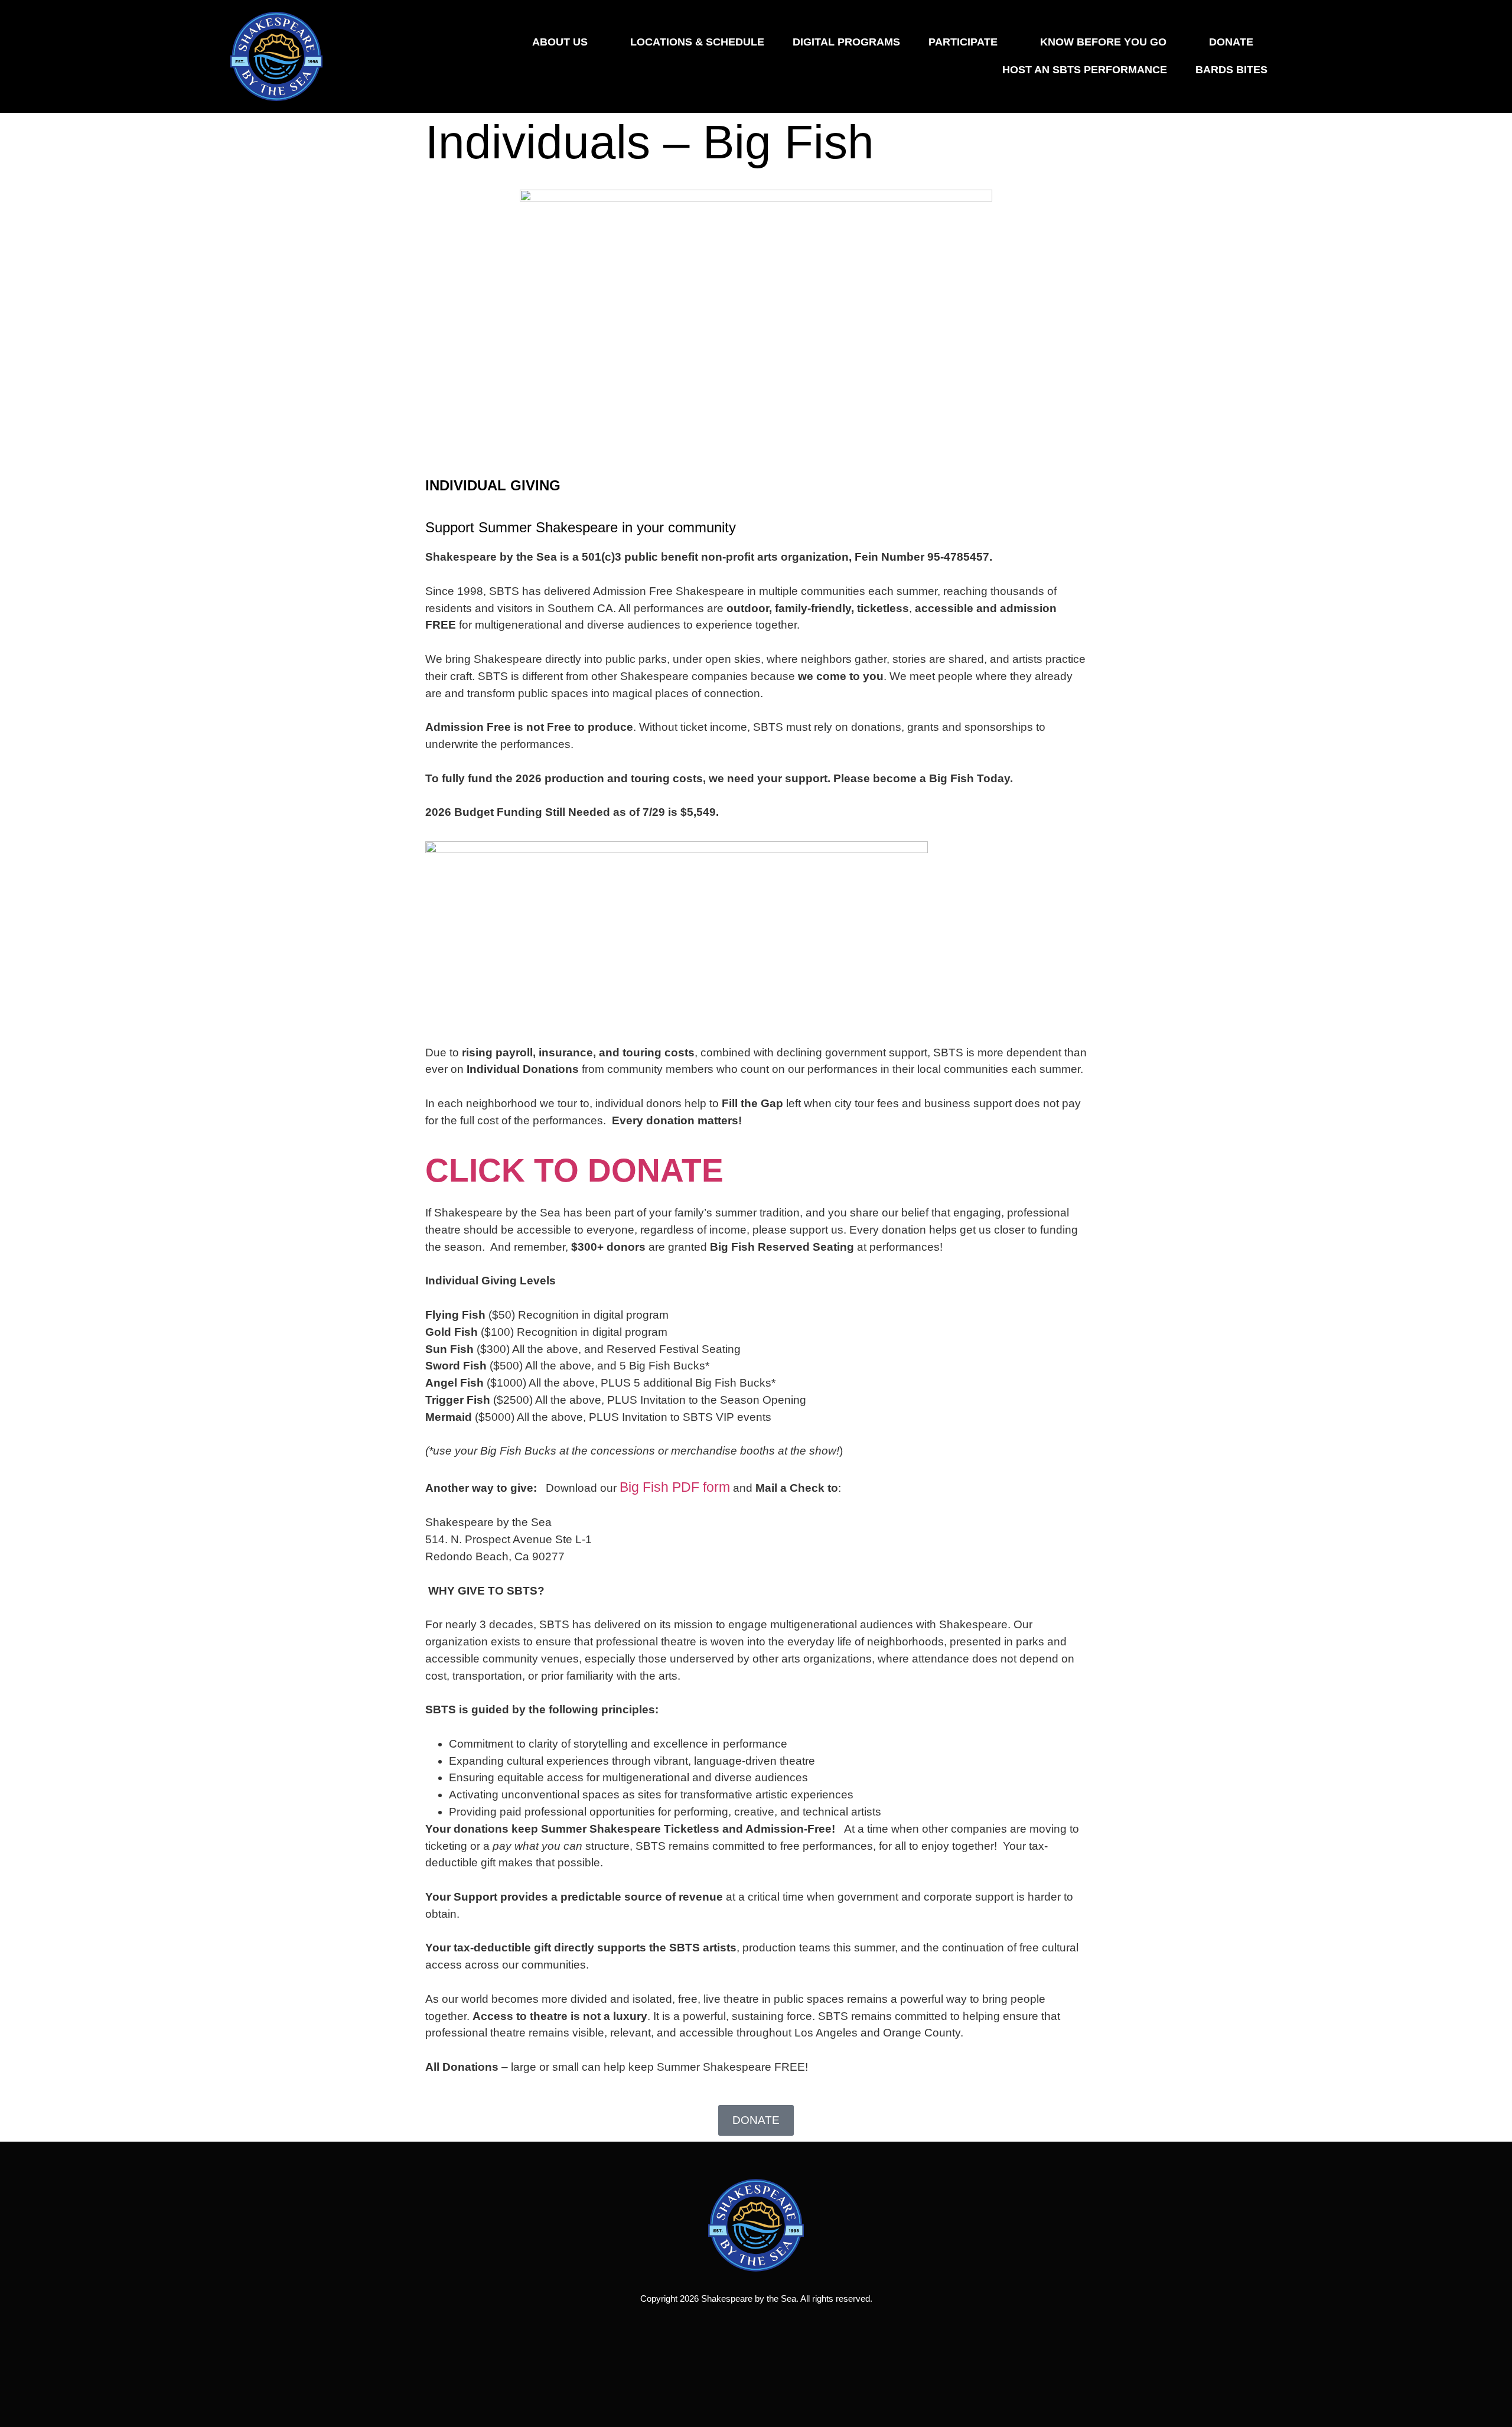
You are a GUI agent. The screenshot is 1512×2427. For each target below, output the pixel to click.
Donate (1231, 42)
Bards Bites (1231, 70)
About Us (560, 42)
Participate (963, 42)
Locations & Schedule (697, 42)
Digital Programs (846, 42)
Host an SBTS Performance (1085, 70)
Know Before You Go (1103, 42)
